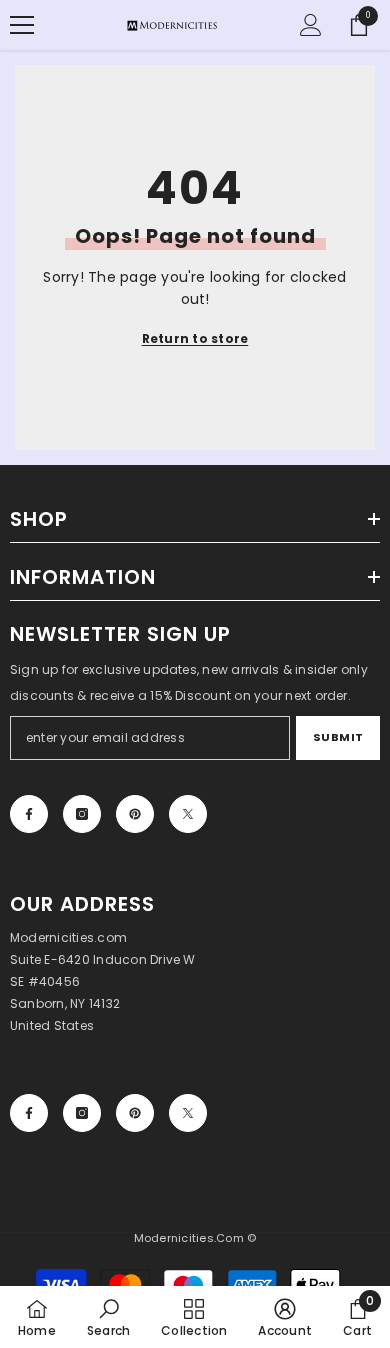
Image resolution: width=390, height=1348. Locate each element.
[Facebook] (29, 814)
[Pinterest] (135, 814)
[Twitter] (188, 814)
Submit (338, 737)
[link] (108, 1317)
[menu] (22, 25)
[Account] (311, 25)
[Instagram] (82, 814)
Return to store (195, 338)
